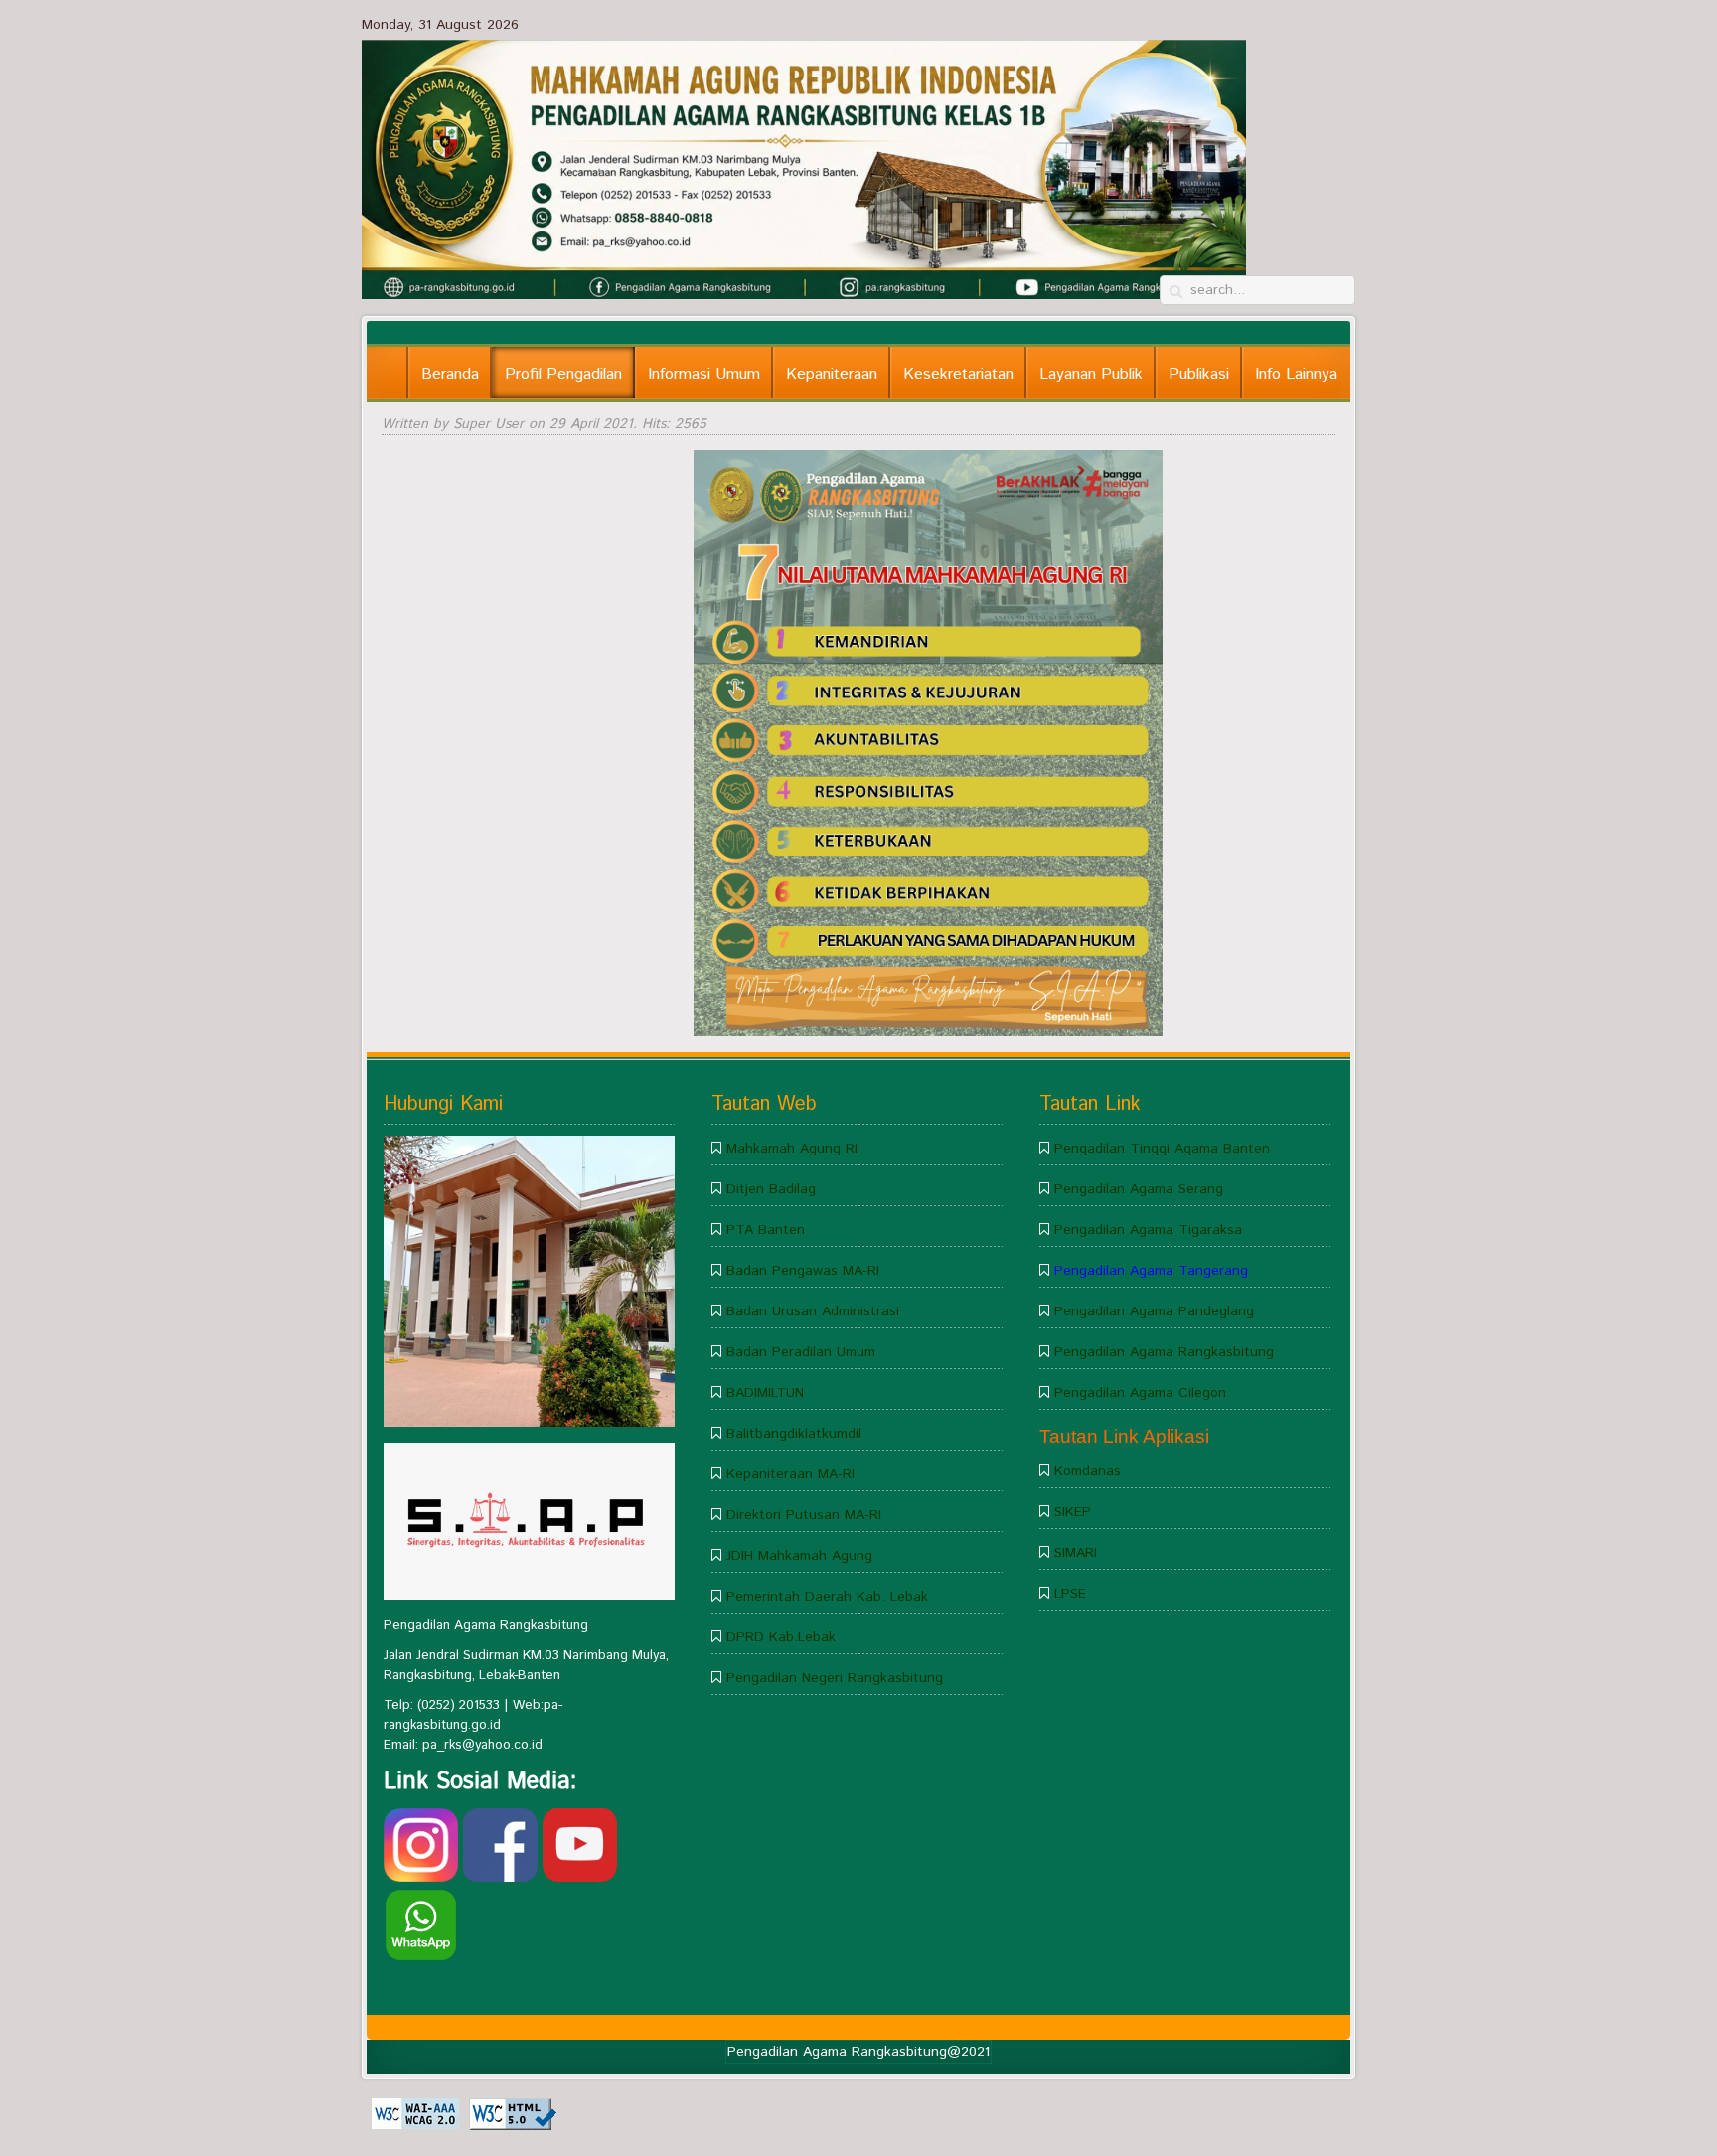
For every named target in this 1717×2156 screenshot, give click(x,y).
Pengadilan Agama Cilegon (1140, 1393)
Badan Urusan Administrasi (813, 1311)
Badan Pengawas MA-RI (803, 1271)
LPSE (1070, 1594)
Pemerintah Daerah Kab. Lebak (827, 1597)
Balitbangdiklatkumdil (794, 1434)
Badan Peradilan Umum (801, 1352)
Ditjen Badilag (771, 1189)
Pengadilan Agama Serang (1139, 1189)
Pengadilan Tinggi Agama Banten (1162, 1149)
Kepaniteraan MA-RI (790, 1474)
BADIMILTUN (765, 1393)
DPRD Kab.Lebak (781, 1637)
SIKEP (1073, 1512)
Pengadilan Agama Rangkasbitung (1164, 1352)
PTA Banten (766, 1230)
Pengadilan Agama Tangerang (1151, 1271)
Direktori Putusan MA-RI (804, 1515)
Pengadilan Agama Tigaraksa (1148, 1230)
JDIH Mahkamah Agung (799, 1556)
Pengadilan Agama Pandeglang (1154, 1311)
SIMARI (1076, 1553)
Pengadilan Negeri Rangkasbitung (835, 1678)
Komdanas (1088, 1471)
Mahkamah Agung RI (792, 1149)
